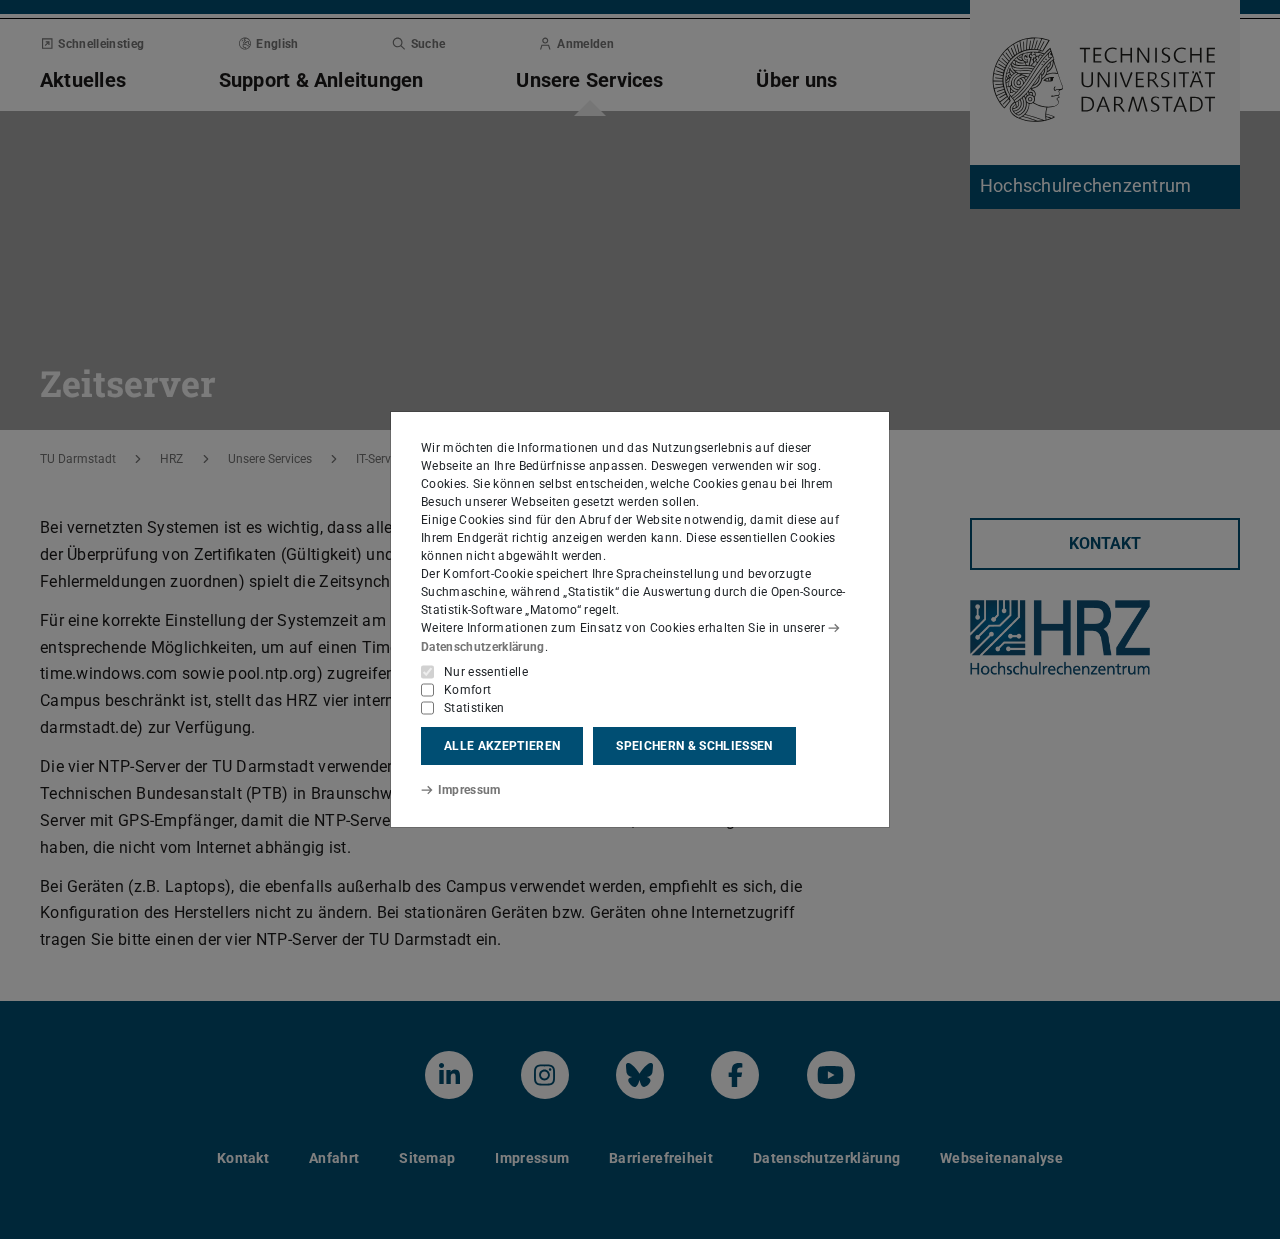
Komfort (467, 690)
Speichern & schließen (694, 746)
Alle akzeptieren (502, 746)
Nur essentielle (486, 672)
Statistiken (474, 708)
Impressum (469, 790)
